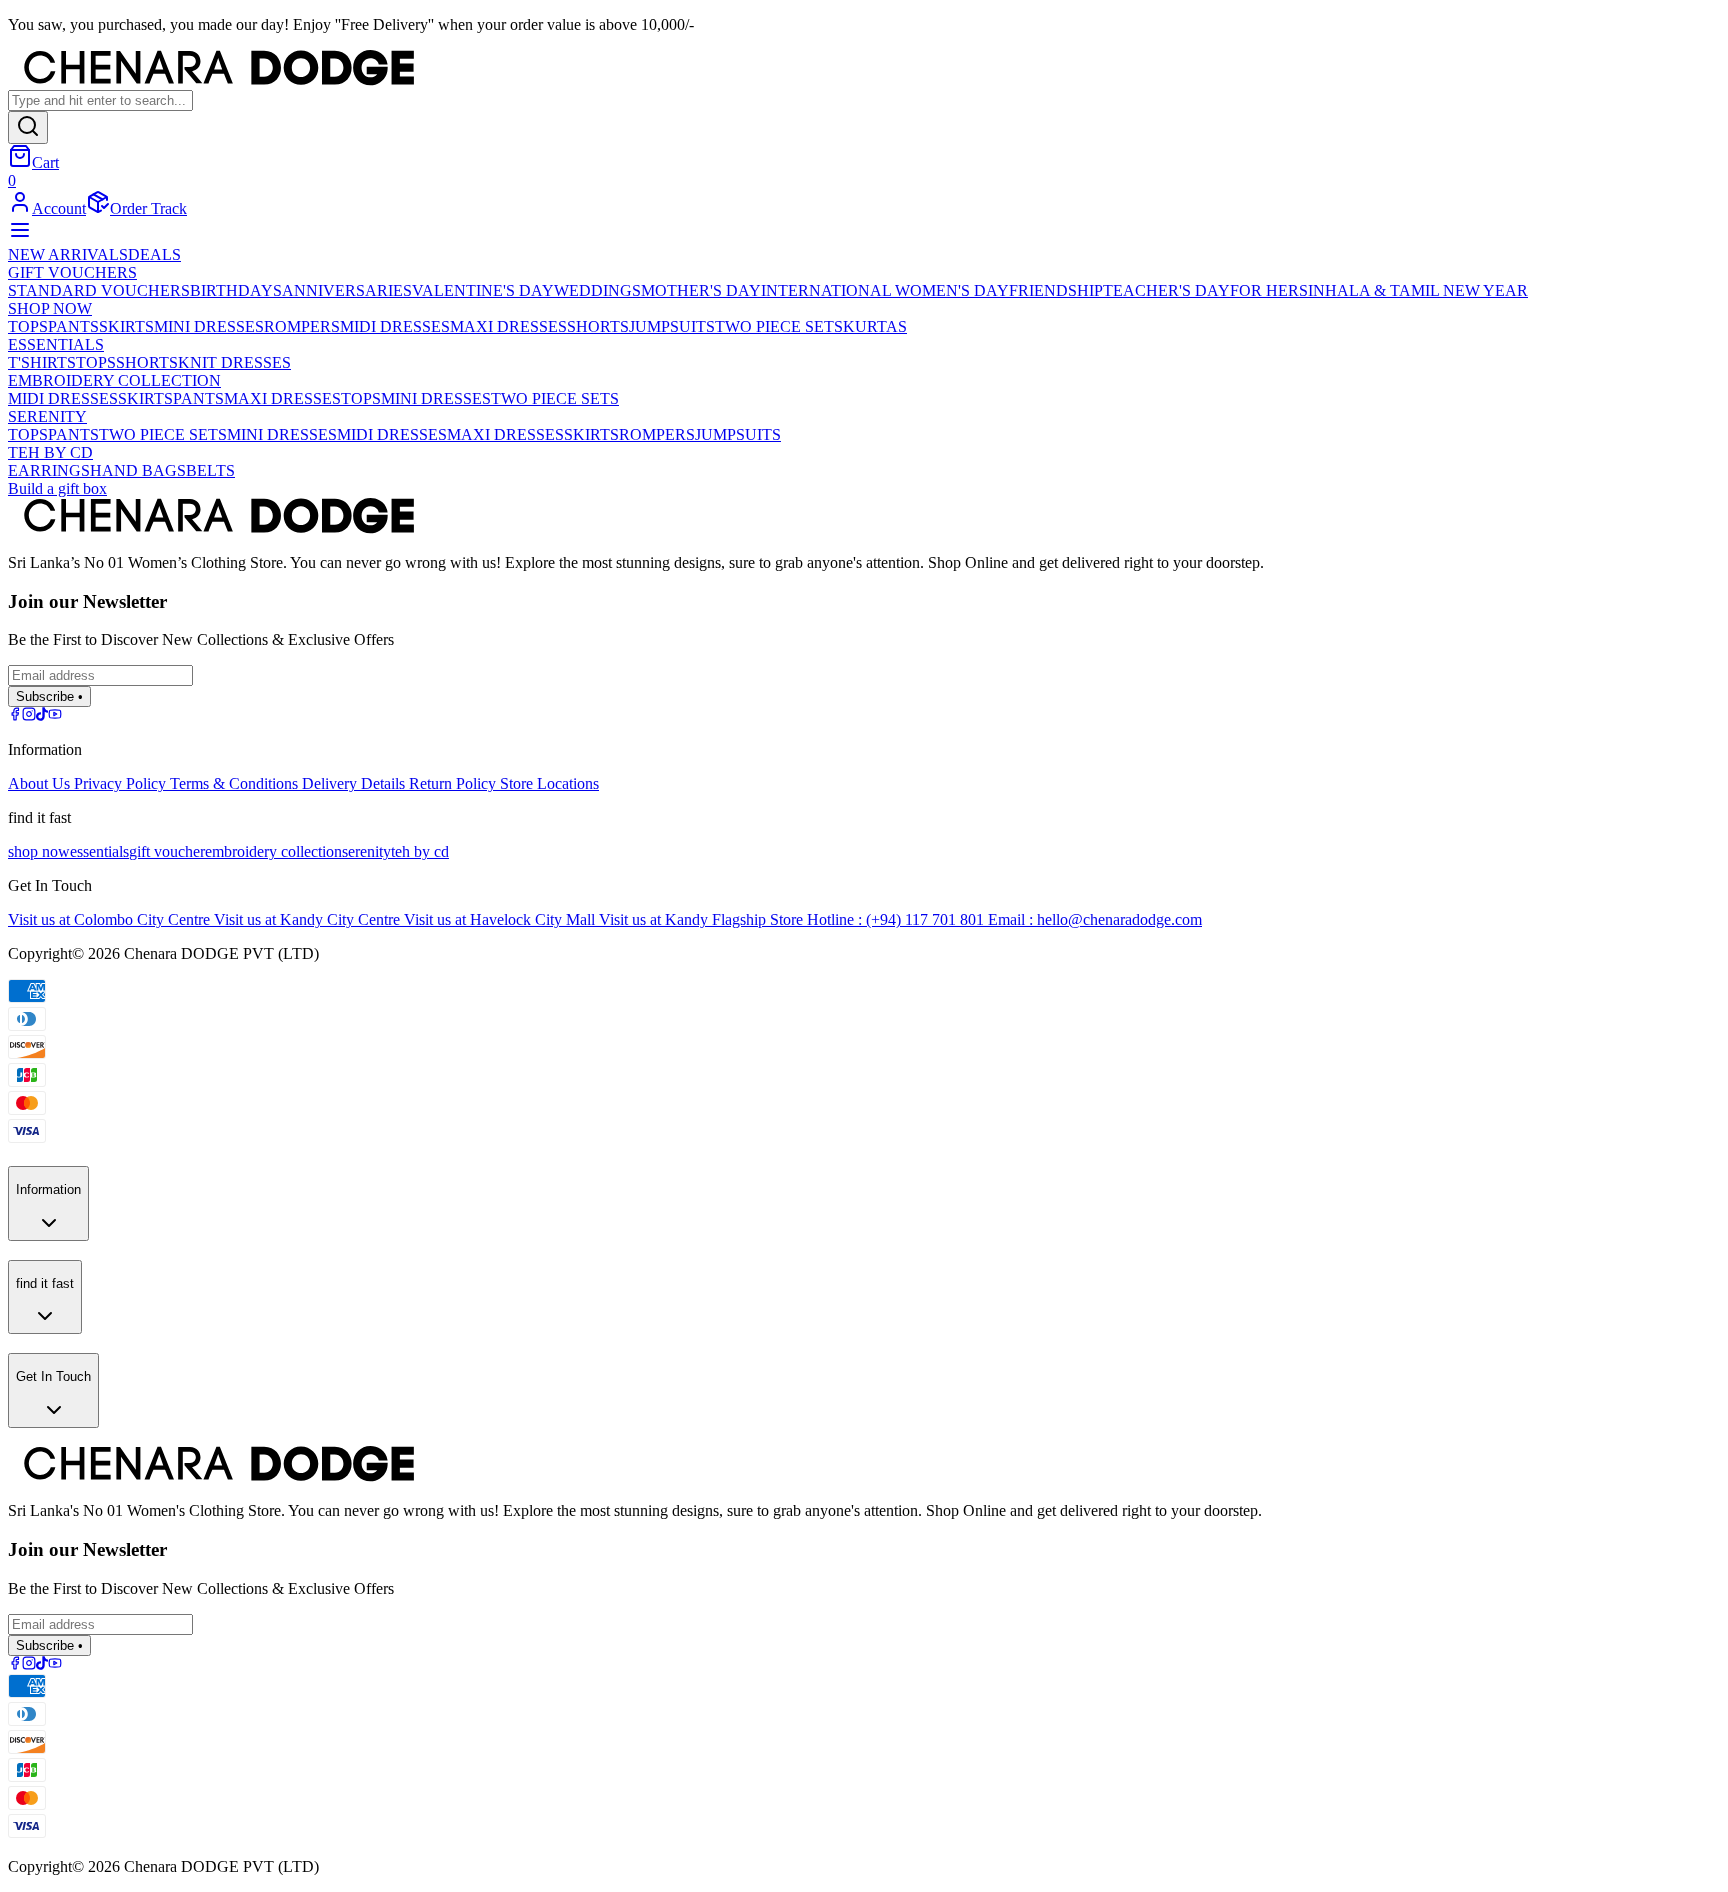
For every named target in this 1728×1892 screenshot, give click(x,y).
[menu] (20, 236)
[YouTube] (55, 715)
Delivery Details (355, 783)
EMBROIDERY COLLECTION (114, 380)
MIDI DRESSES (395, 326)
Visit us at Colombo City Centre (111, 919)
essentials (99, 851)
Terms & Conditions (236, 783)
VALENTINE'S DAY (483, 290)
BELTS (210, 470)
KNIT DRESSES (234, 362)
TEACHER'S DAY (1166, 290)
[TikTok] (42, 715)
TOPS (28, 326)
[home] (864, 70)
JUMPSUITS (672, 326)
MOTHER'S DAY (701, 290)
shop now (39, 851)
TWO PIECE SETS (779, 326)
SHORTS (598, 326)
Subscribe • (49, 696)
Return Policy (454, 783)
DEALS (154, 254)
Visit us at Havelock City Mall (501, 919)
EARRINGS (49, 470)
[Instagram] (29, 715)
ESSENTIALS (56, 344)
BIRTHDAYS (236, 290)
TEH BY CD (50, 452)
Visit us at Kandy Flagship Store (703, 919)
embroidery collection (273, 851)
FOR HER (1264, 290)
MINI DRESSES (209, 326)
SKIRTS (126, 326)
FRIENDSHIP (1056, 290)
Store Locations (549, 783)
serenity (366, 851)
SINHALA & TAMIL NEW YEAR (1413, 290)
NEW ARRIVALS (68, 254)
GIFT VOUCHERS (72, 272)
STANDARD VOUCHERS (99, 290)
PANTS (73, 326)
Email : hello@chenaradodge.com (1095, 919)
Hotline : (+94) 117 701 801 (897, 919)
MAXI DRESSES (508, 326)
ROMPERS (302, 326)
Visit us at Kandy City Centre (309, 919)
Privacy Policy (122, 783)
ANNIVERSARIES (347, 290)
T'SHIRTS (42, 362)
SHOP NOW (50, 308)
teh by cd (420, 851)
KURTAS (875, 326)
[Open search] (28, 127)
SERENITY (47, 416)
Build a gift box (57, 488)
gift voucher (167, 851)
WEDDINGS (597, 290)
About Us (41, 783)
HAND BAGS (138, 470)
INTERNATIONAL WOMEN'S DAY (885, 290)
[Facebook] (15, 715)
